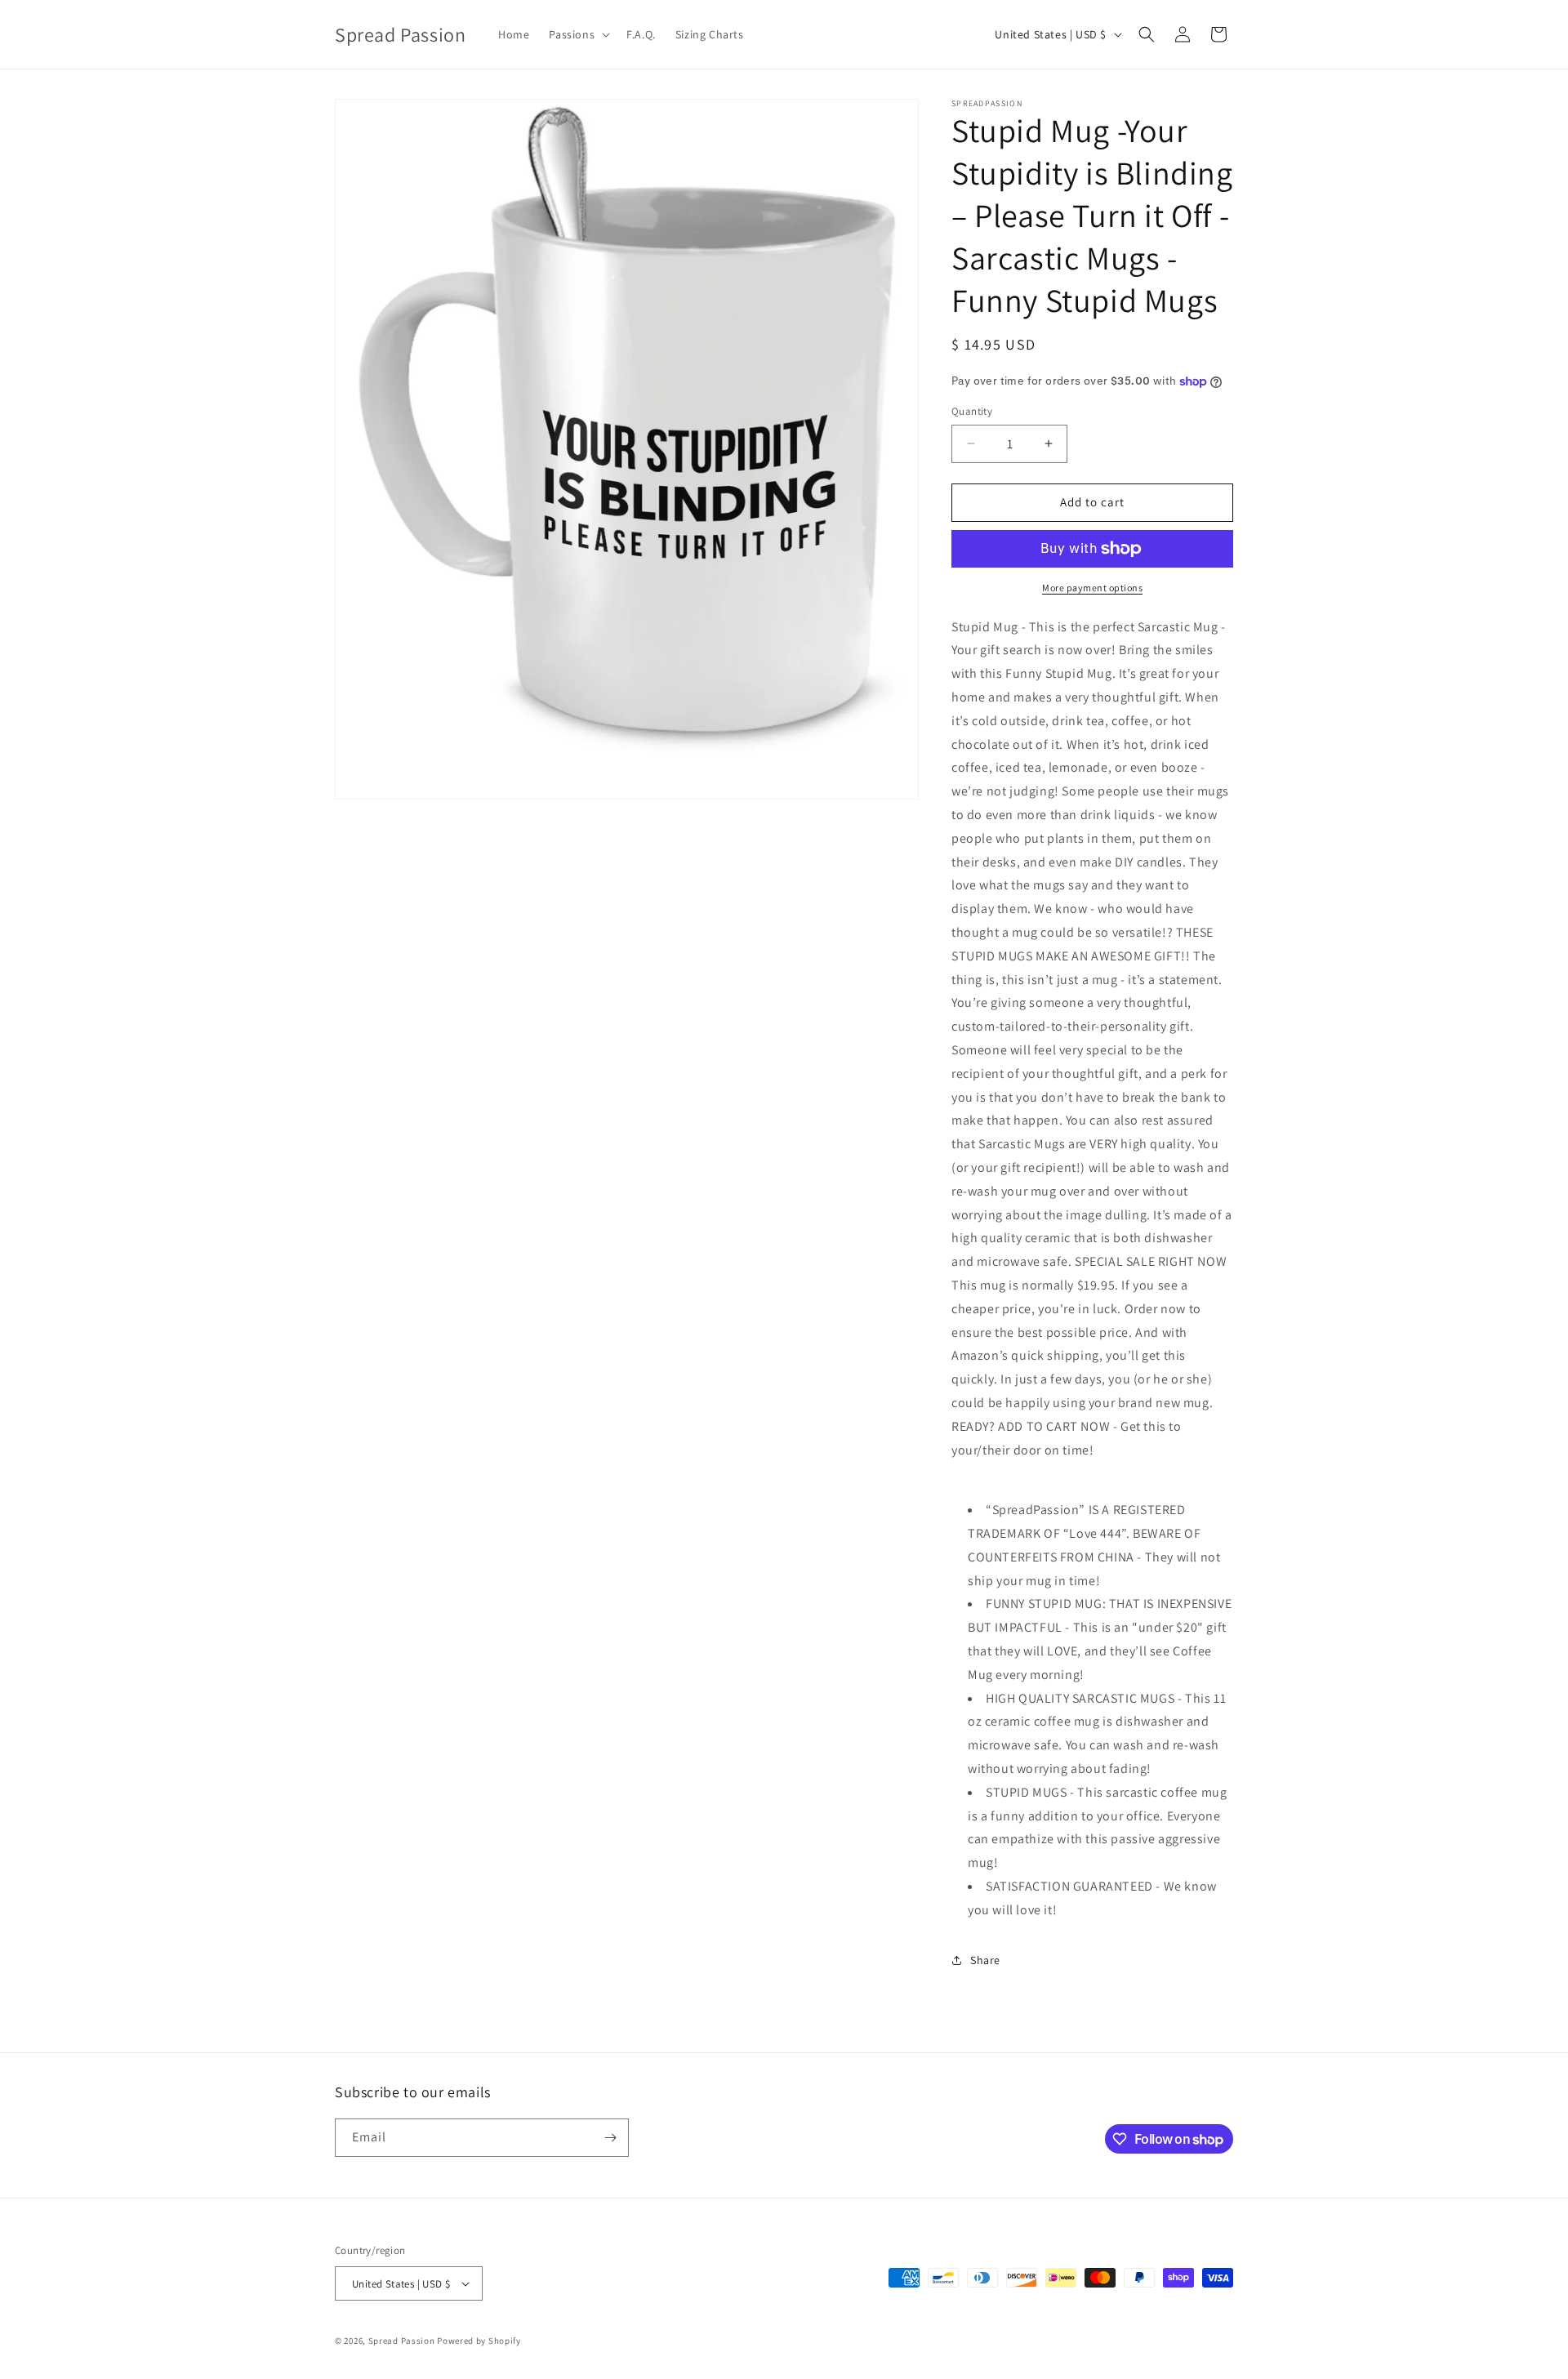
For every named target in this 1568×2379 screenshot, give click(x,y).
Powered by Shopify (479, 2341)
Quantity (972, 411)
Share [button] (985, 1960)
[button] (578, 34)
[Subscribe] (610, 2138)
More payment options (1092, 588)
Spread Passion (402, 2341)
